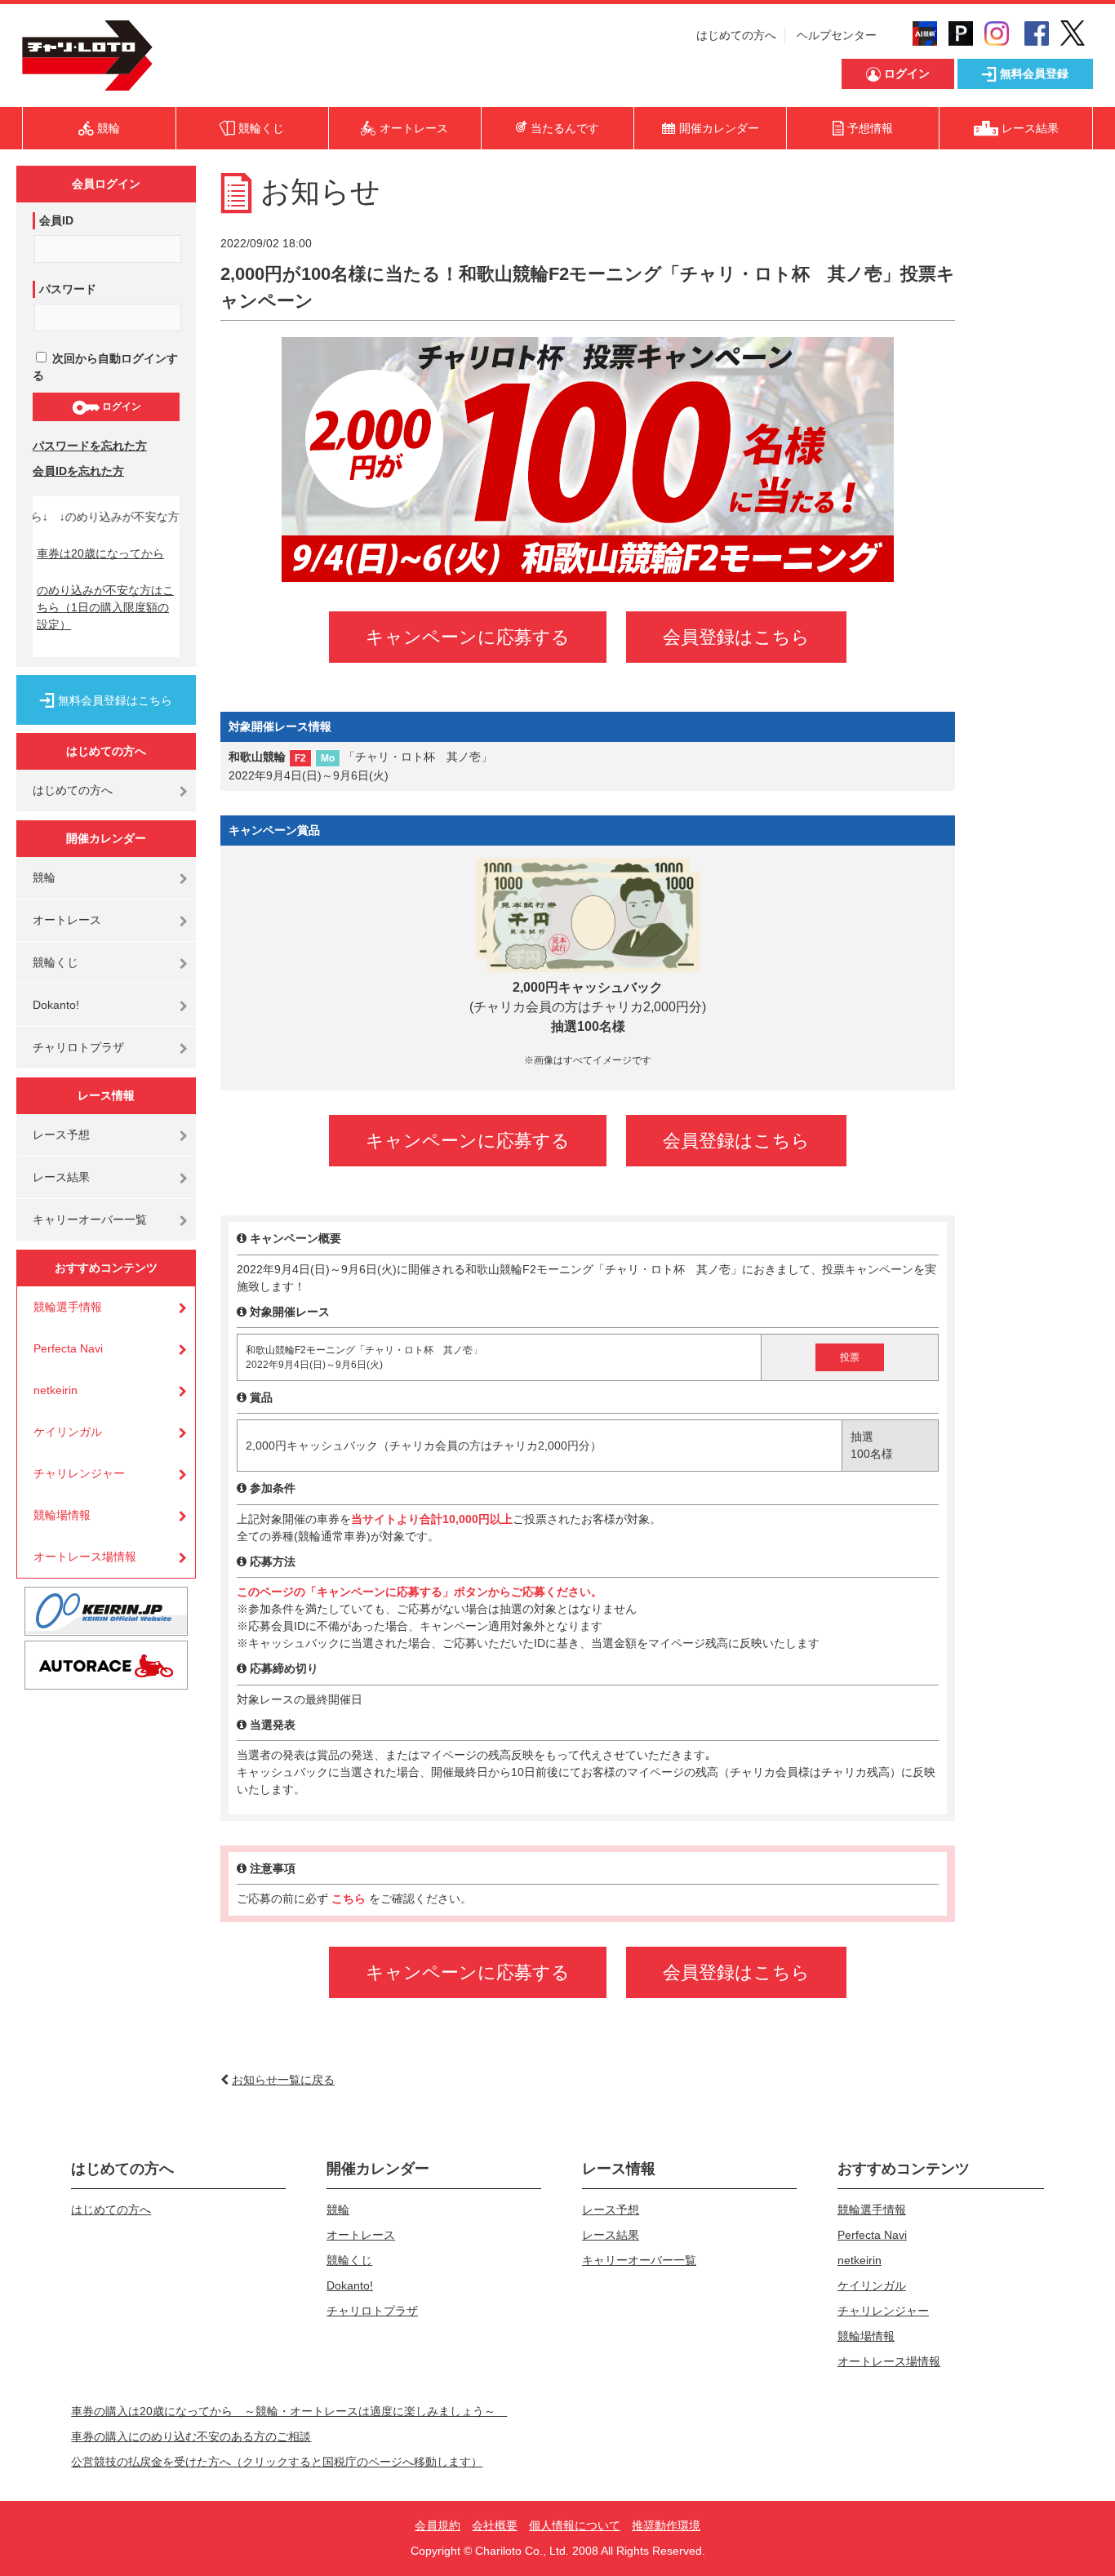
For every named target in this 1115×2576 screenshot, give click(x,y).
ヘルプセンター (837, 35)
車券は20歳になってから (100, 553)
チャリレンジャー (79, 1473)
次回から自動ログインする (105, 367)
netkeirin (56, 1390)
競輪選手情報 (68, 1307)
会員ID (56, 220)
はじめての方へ (736, 35)
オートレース (67, 920)
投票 (850, 1357)
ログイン (120, 406)
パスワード (68, 289)
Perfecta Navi (68, 1348)
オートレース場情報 (85, 1557)
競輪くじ (56, 962)
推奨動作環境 (666, 2525)
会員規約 (438, 2525)
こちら (350, 1899)
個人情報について (575, 2525)
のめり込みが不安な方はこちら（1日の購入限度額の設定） (105, 607)
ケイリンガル (68, 1432)
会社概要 (495, 2525)
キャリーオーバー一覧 (90, 1219)
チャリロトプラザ (78, 1047)
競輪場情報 (62, 1515)
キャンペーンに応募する (468, 637)
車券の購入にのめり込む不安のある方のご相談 (191, 2436)
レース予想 (61, 1135)
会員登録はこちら (736, 637)
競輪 (44, 877)
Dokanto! (56, 1005)
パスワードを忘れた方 (90, 446)
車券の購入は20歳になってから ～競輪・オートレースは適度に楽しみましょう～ (289, 2411)
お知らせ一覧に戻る (283, 2080)
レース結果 (61, 1177)
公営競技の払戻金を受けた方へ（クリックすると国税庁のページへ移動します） (277, 2462)
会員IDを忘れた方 (78, 471)
